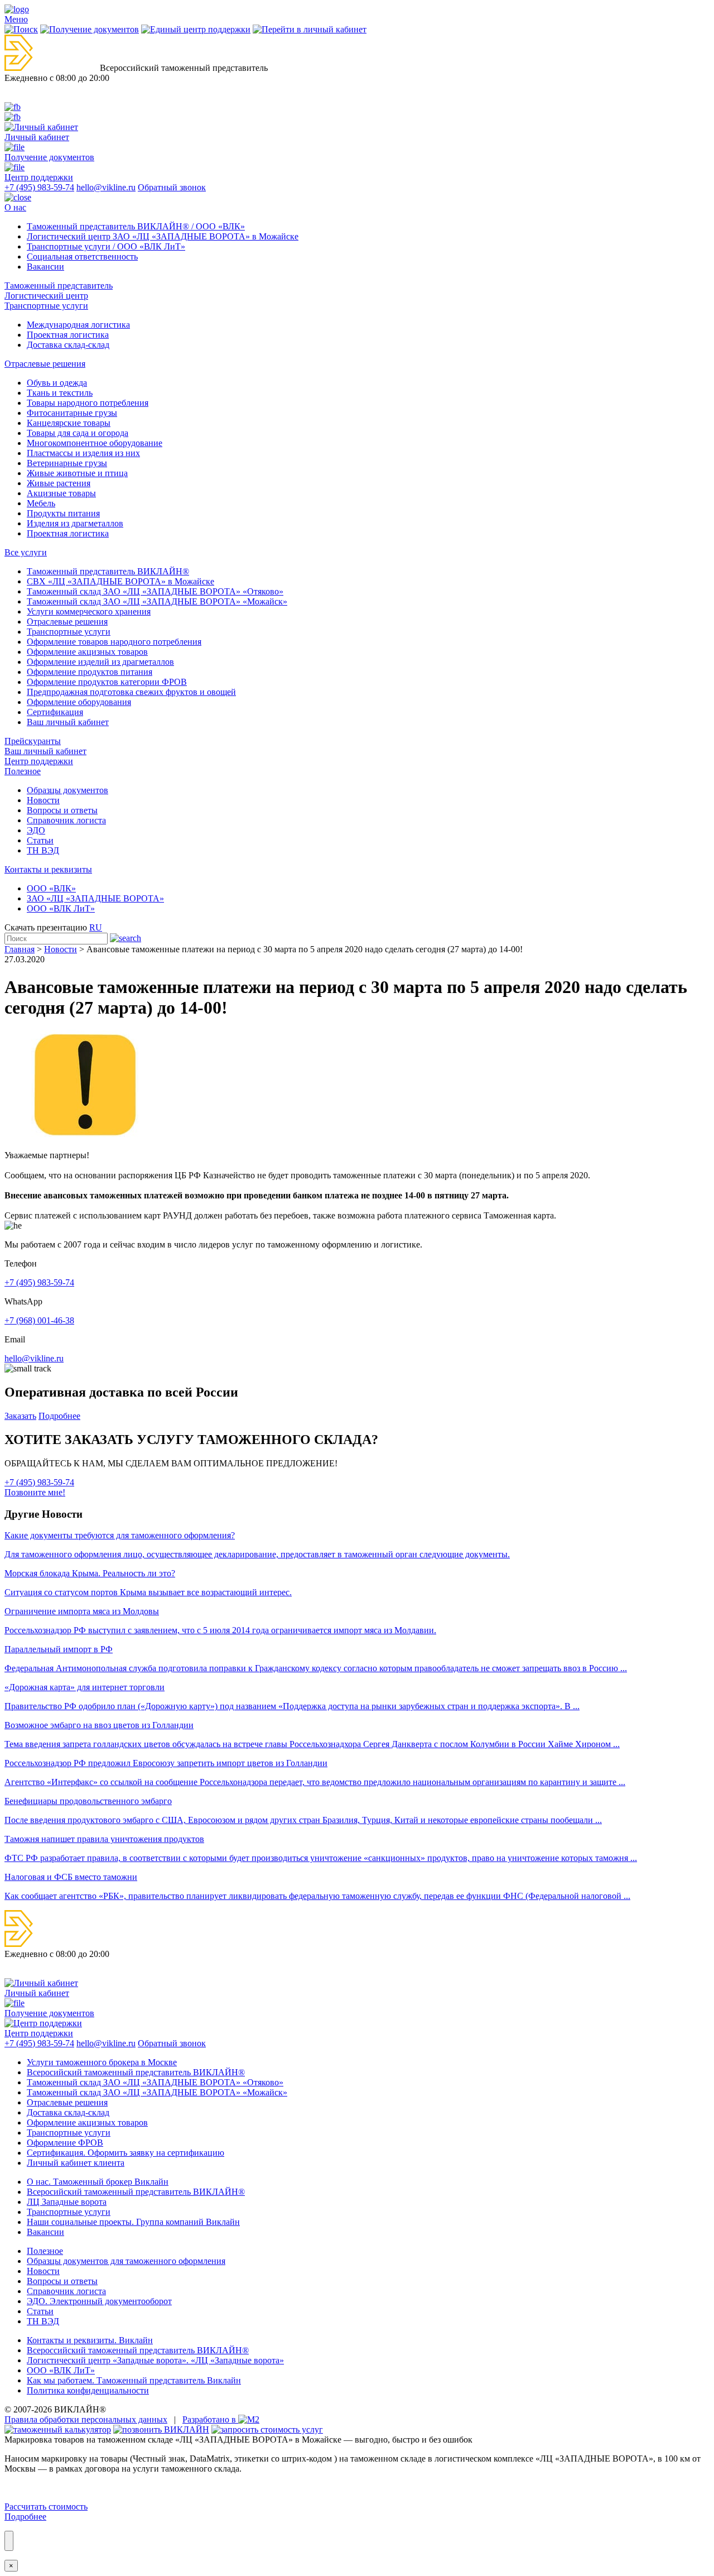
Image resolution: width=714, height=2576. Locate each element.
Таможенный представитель (59, 286)
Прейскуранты (33, 741)
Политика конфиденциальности (88, 2390)
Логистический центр (46, 296)
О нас (15, 207)
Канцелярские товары (69, 423)
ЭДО (36, 830)
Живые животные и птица (77, 473)
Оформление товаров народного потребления (114, 642)
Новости (43, 800)
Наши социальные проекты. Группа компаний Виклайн (133, 2222)
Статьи (40, 840)
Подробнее (59, 1416)
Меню (16, 19)
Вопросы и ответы (62, 810)
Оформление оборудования (79, 702)
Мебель (41, 503)
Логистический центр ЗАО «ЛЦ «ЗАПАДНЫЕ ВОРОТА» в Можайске (163, 236)
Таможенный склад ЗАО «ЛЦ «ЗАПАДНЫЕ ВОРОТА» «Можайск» (157, 601)
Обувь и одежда (57, 383)
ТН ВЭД (43, 850)
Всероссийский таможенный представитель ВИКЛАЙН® (138, 2350)
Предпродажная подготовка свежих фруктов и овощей (131, 692)
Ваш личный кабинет (68, 722)
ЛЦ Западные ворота (67, 2202)
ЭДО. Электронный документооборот (99, 2301)
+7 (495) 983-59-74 (39, 187)
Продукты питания (63, 513)
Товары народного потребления (88, 403)
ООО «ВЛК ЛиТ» (61, 908)
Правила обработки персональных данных (86, 2419)
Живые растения (59, 483)
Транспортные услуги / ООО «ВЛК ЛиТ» (106, 246)
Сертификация (55, 712)
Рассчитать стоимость (46, 2507)
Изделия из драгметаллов (75, 523)
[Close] (9, 2541)
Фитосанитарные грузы (72, 413)
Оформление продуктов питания (90, 672)
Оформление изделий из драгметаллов (100, 662)
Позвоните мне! (35, 1492)
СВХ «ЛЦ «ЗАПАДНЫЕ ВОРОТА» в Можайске (120, 581)
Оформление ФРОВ (65, 2143)
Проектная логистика (68, 335)
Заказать (20, 1416)
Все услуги (26, 552)
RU (96, 927)
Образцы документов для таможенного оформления (126, 2261)
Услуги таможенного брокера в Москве (102, 2062)
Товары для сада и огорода (78, 433)
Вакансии (45, 267)
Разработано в (210, 2419)
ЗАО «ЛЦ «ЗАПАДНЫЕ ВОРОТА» (95, 898)
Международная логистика (78, 325)
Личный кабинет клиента (76, 2163)
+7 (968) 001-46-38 (39, 1320)
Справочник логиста (66, 820)
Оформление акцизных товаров (87, 652)
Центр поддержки (39, 761)
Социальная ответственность (82, 256)
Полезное (23, 771)
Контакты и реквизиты (48, 869)
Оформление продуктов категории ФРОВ (107, 682)
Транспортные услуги (46, 306)
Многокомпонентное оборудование (95, 443)
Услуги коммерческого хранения (89, 611)
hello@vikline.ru (106, 187)
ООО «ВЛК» (51, 888)
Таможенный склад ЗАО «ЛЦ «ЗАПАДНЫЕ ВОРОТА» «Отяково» (155, 591)
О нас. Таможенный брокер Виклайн (98, 2182)
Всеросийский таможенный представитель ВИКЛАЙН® (136, 2072)
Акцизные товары (61, 493)
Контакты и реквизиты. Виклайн (90, 2340)
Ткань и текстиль (60, 393)
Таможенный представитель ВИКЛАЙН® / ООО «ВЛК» (136, 226)
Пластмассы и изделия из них (83, 453)
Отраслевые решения (45, 364)
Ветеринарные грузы (67, 463)
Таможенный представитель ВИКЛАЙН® (108, 571)
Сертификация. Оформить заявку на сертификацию (126, 2153)
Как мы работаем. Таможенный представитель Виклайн (134, 2380)
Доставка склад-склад (68, 345)
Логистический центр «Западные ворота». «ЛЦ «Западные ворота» (155, 2360)
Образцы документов (67, 790)
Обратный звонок (172, 187)
